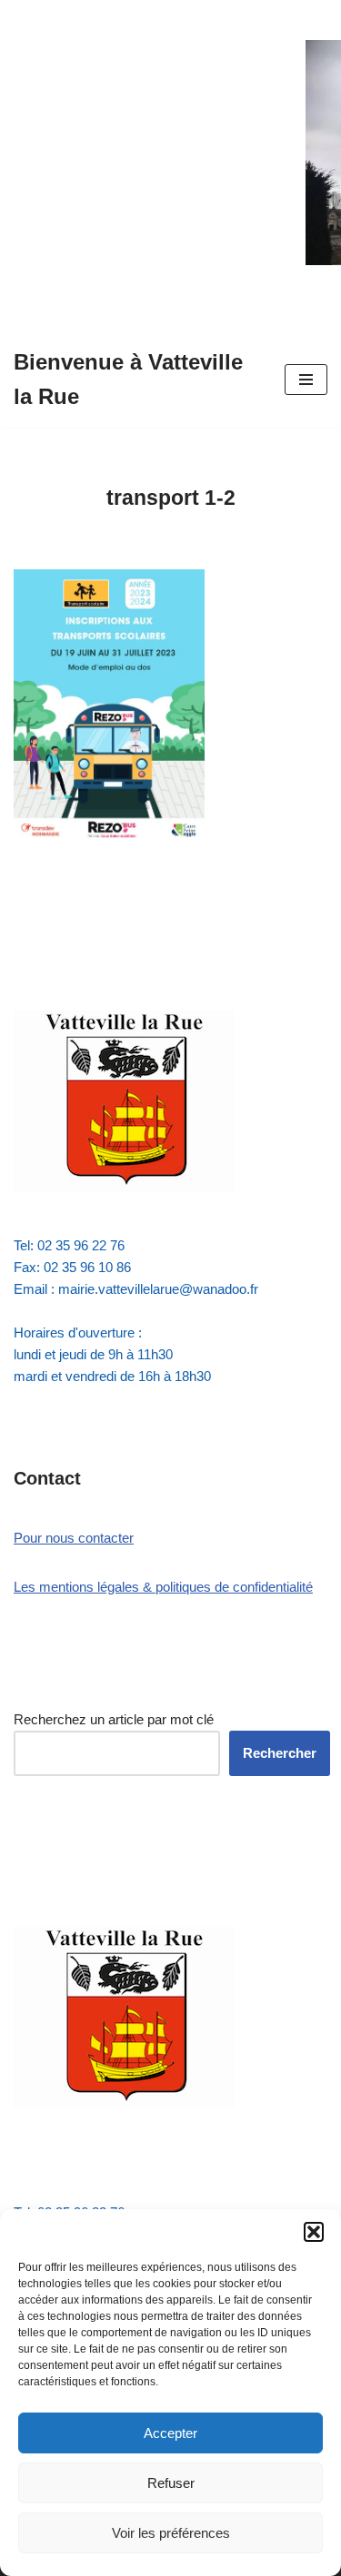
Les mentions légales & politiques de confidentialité (163, 1587)
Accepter (170, 2433)
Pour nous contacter (74, 1538)
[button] (314, 2232)
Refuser (171, 2483)
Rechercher (280, 1753)
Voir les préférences (171, 2533)
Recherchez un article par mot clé (114, 1719)
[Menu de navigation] (306, 380)
